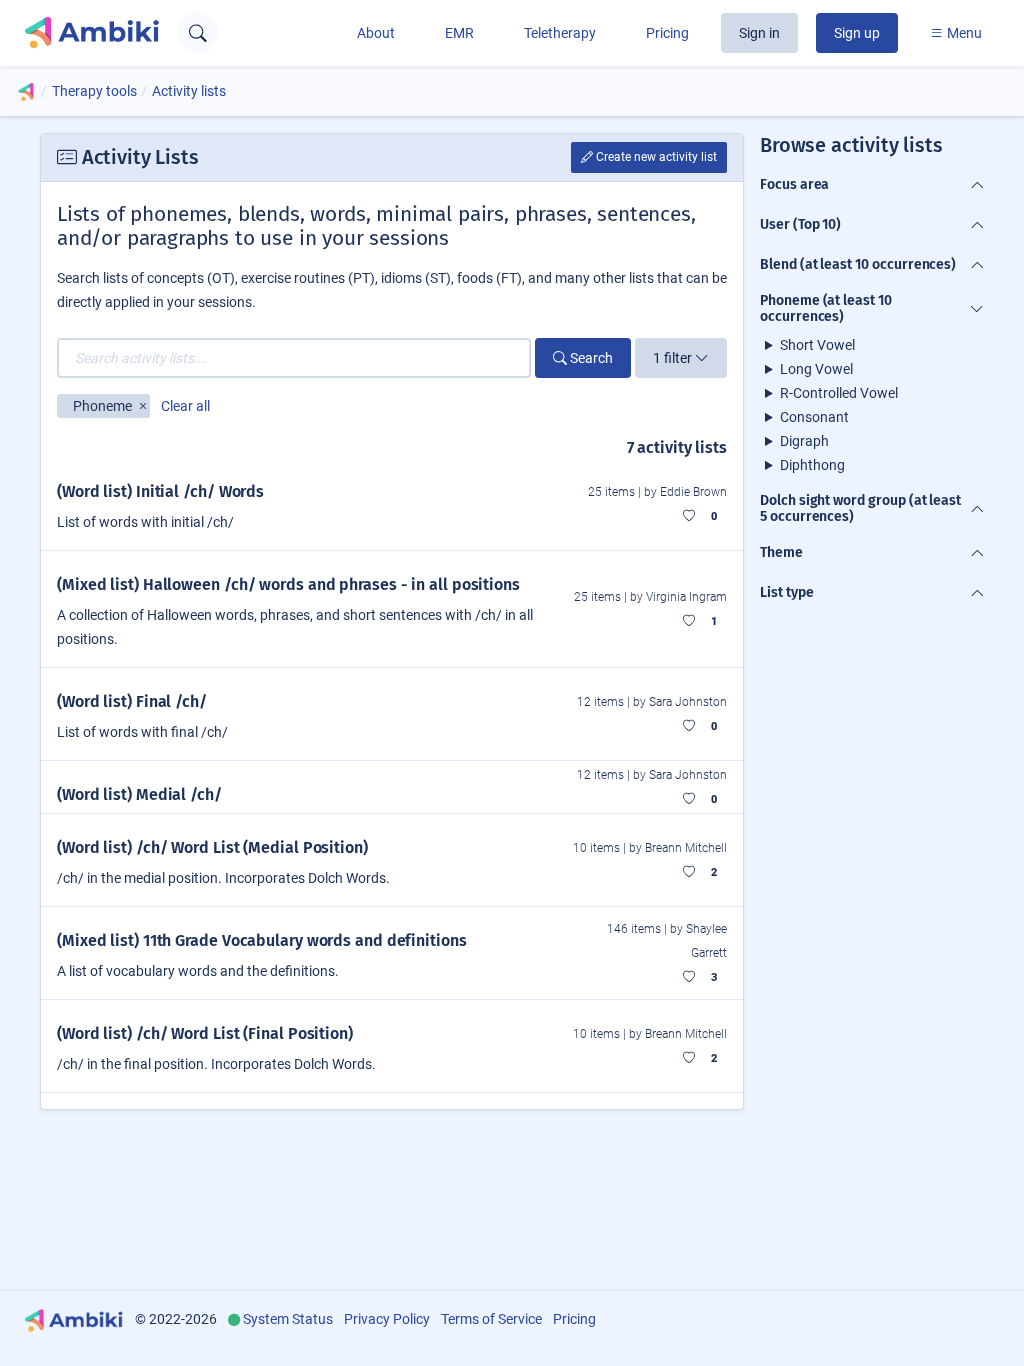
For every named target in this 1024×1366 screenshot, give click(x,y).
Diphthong (812, 465)
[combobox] (294, 358)
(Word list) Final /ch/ (132, 701)
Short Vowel (817, 345)
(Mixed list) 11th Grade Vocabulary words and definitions (262, 940)
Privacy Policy (387, 1319)
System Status (288, 1319)
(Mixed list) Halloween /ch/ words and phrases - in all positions (288, 584)
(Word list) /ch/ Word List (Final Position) (205, 1033)
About (376, 33)
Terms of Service (491, 1319)
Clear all (185, 406)
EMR (459, 33)
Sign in (759, 33)
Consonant (814, 417)
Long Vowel (816, 369)
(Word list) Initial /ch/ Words (160, 491)
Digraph (804, 441)
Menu (963, 33)
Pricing (667, 33)
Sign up (857, 33)
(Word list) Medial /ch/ (139, 794)
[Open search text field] (197, 32)
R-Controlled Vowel (839, 393)
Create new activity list (655, 157)
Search (590, 358)
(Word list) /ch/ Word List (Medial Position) (212, 847)
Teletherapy (560, 33)
